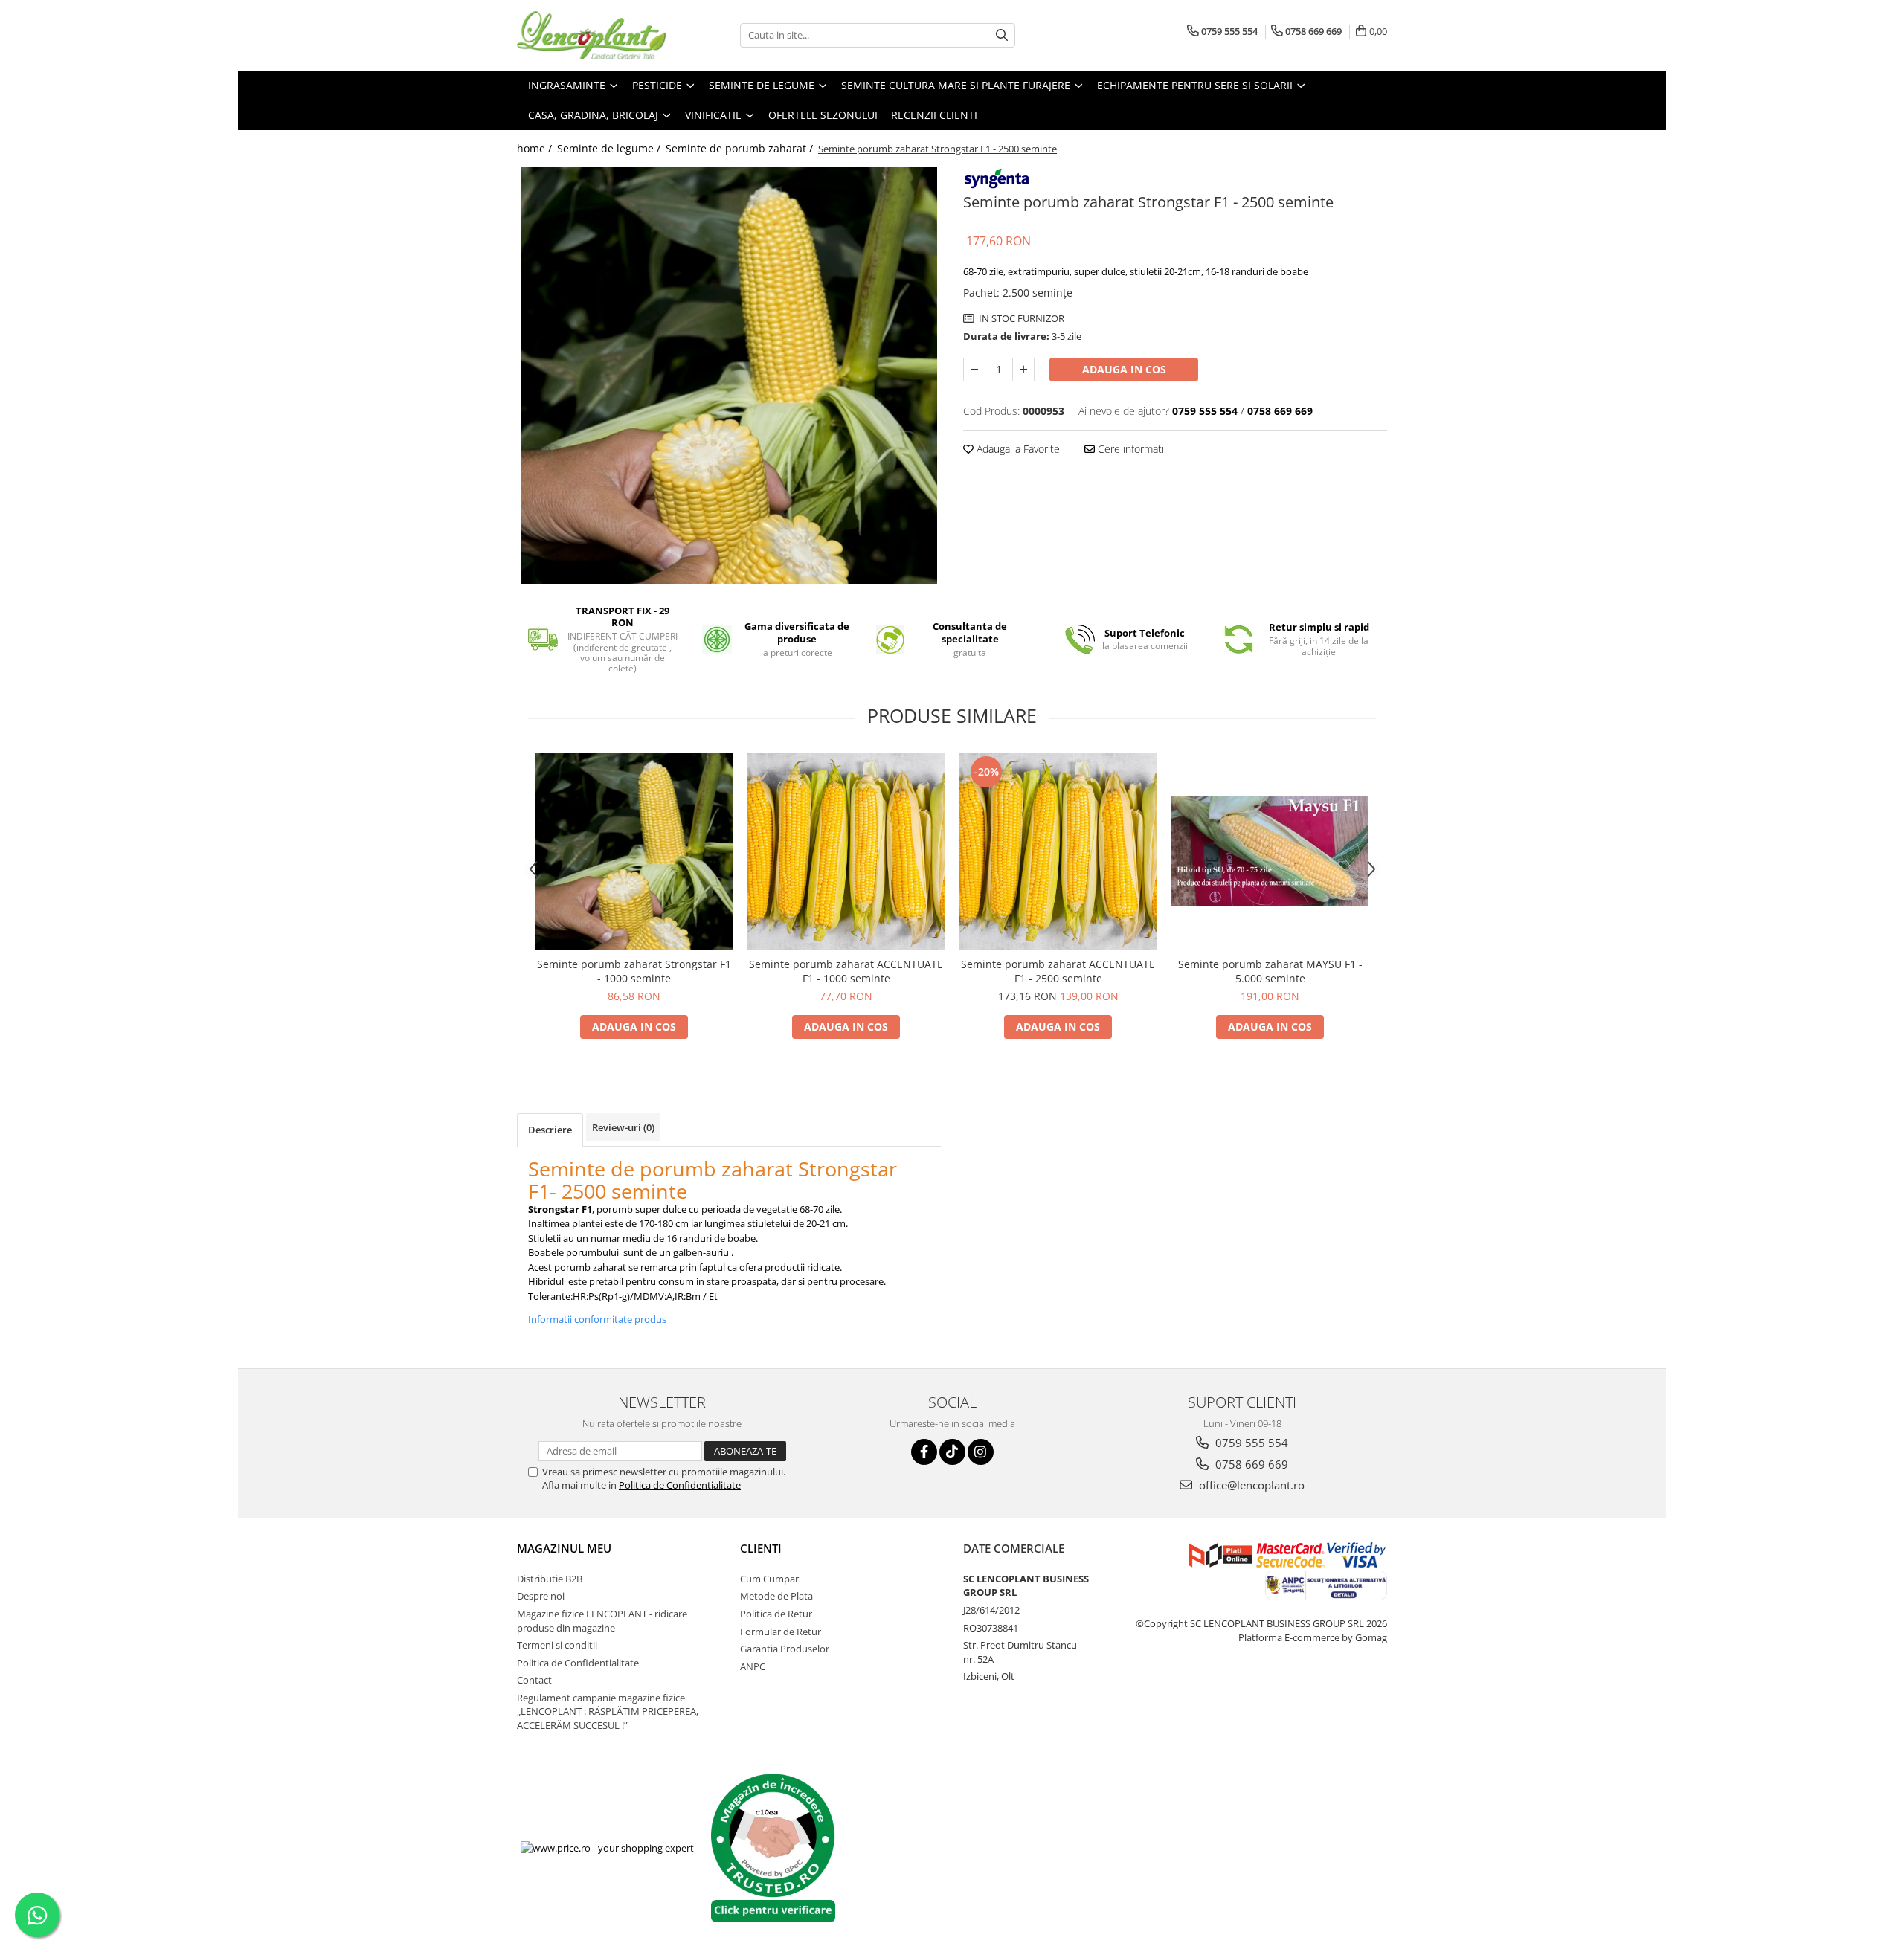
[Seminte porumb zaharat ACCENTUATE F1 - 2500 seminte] (1058, 851)
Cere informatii (1130, 449)
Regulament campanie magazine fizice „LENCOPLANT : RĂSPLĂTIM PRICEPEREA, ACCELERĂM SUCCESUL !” (608, 1711)
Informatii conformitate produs (597, 1319)
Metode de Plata (776, 1596)
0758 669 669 (1250, 1464)
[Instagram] (981, 1452)
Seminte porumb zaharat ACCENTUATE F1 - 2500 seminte (1058, 971)
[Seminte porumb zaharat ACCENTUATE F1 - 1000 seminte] (846, 851)
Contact (534, 1680)
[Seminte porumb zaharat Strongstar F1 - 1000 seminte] (634, 851)
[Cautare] (1002, 35)
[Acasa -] (591, 35)
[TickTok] (952, 1452)
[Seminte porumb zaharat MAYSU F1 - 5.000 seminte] (1270, 851)
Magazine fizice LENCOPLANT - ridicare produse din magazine (602, 1621)
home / (536, 148)
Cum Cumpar (769, 1579)
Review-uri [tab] (623, 1127)
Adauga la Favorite (1017, 449)
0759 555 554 (1250, 1443)
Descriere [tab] (550, 1130)
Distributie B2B (550, 1579)
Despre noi (541, 1596)
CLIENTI (761, 1548)
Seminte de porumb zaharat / (741, 148)
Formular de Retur (781, 1632)
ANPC (753, 1666)
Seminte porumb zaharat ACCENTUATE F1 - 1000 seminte (846, 971)
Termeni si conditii (557, 1645)
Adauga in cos (1124, 369)
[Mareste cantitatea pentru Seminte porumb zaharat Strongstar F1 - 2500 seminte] (1023, 370)
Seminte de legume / (610, 148)
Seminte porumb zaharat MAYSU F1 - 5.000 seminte (1270, 971)
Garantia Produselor (785, 1649)
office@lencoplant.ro (1250, 1485)
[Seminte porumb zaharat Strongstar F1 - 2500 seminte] (729, 376)
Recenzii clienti (934, 115)
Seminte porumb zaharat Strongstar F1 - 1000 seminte (634, 971)
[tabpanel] (729, 376)
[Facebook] (924, 1452)
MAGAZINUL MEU (564, 1548)
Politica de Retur (776, 1614)
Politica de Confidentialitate (680, 1485)
